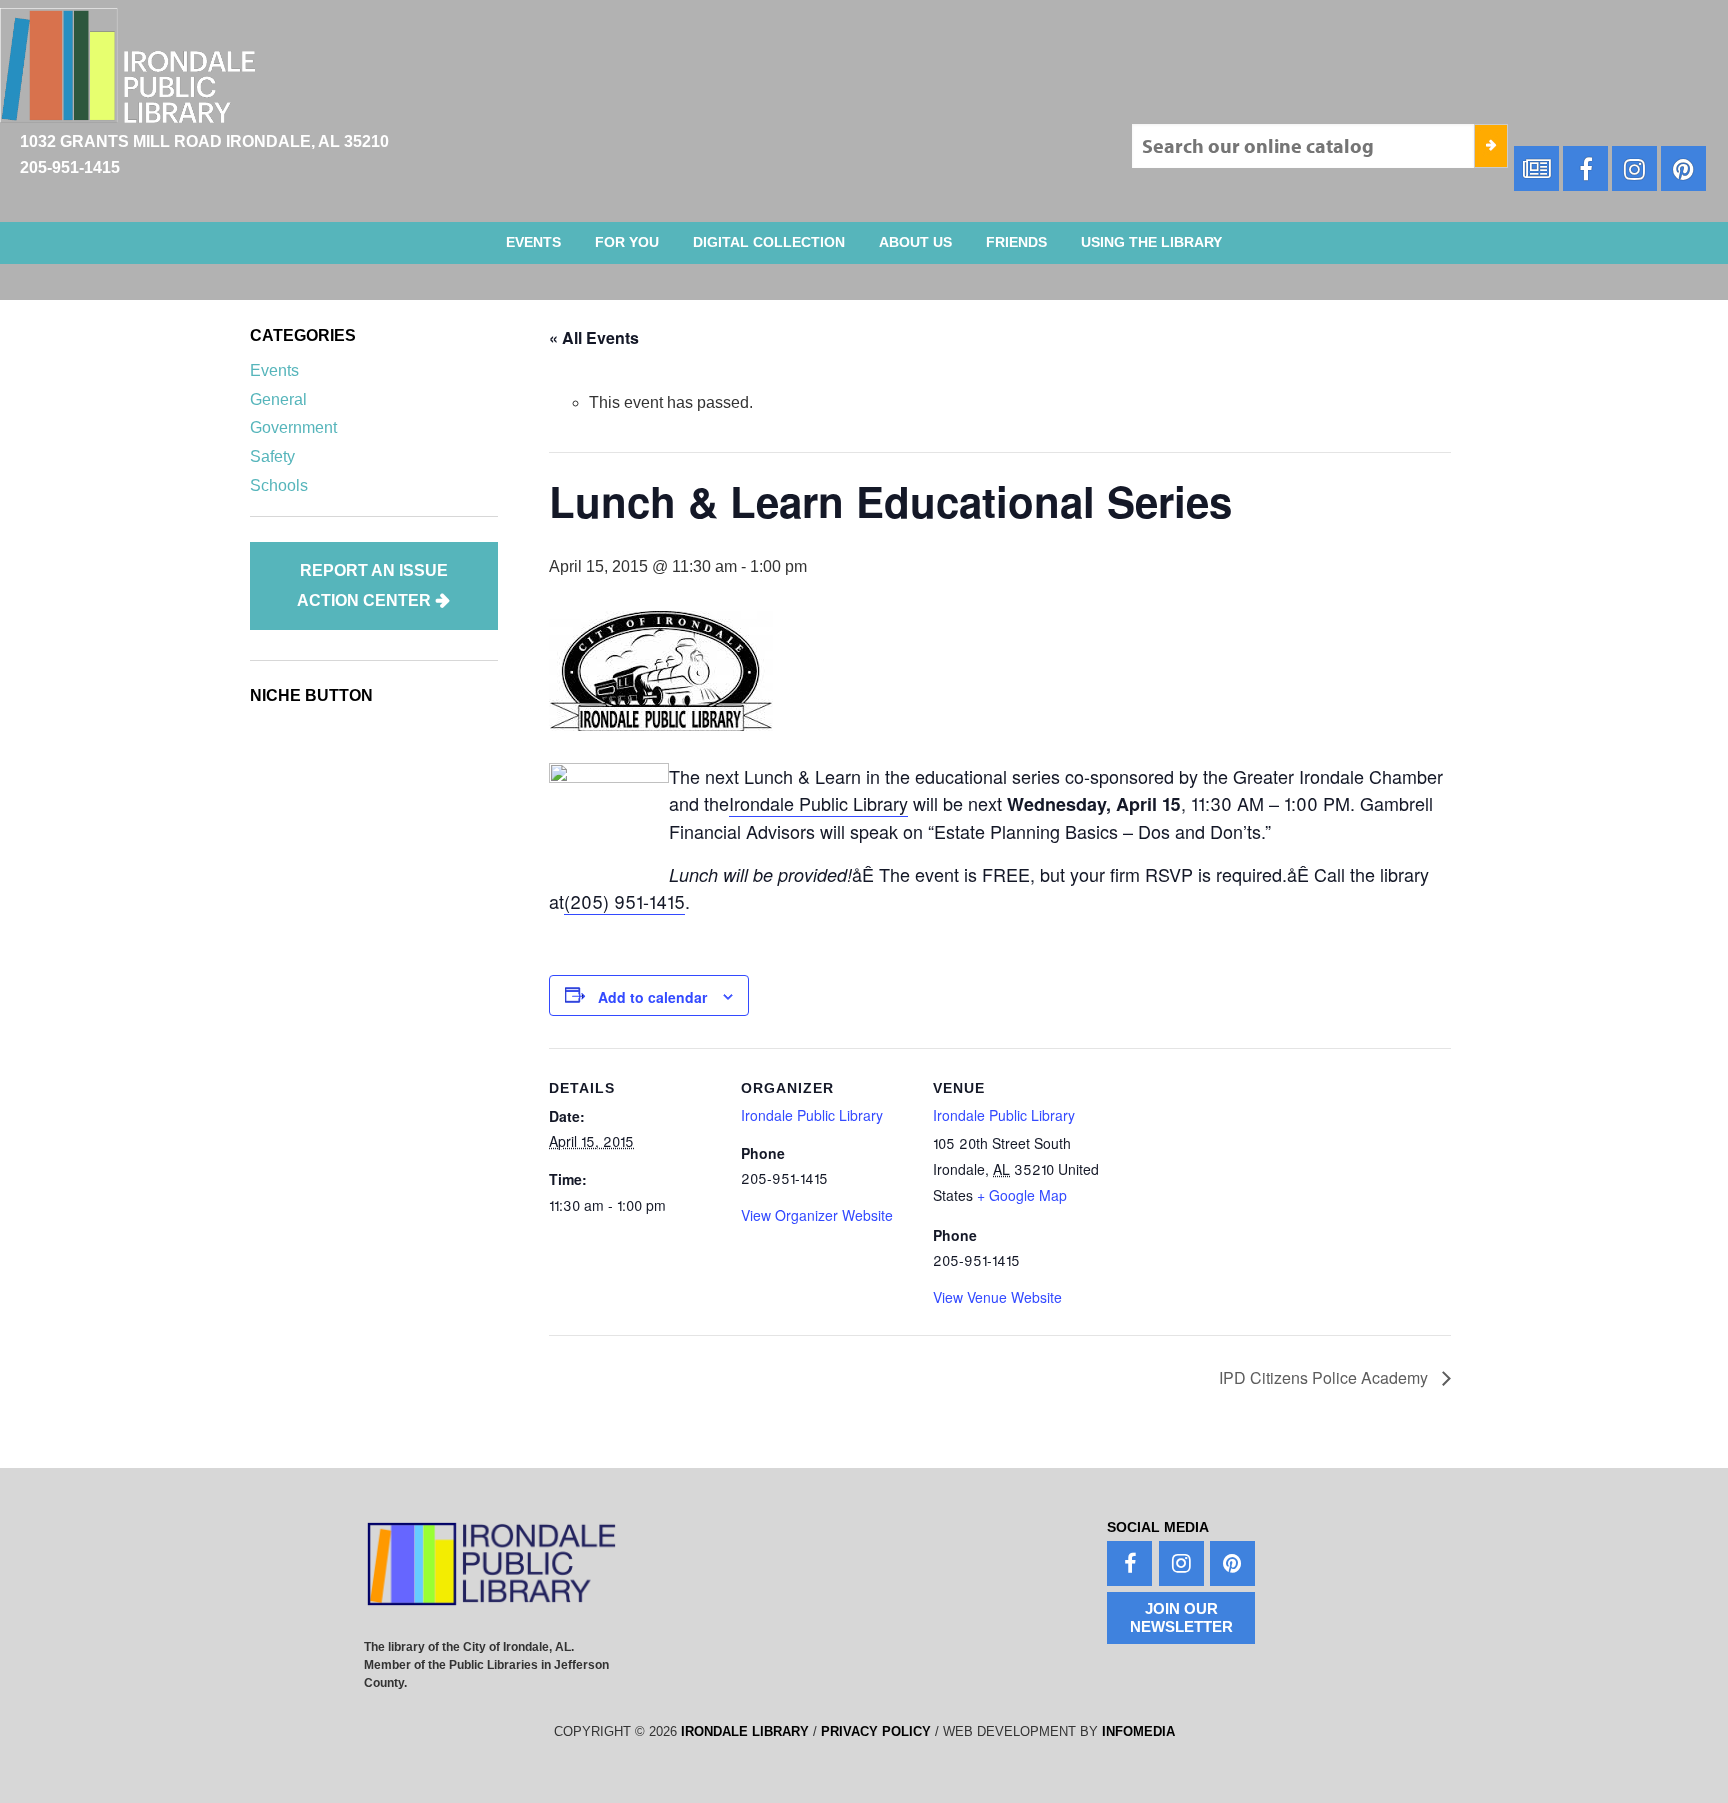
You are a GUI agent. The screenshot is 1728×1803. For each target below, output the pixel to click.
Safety (272, 456)
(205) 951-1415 (624, 901)
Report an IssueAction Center (372, 585)
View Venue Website (997, 1297)
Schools (279, 485)
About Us (915, 242)
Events (533, 242)
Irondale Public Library (818, 803)
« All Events (594, 337)
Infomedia (1138, 1731)
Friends (1016, 242)
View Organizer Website (817, 1215)
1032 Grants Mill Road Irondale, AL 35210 (204, 141)
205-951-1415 (70, 167)
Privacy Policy (876, 1731)
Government (293, 427)
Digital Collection (769, 242)
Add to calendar (652, 997)
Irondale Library (745, 1731)
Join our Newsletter (1181, 1617)
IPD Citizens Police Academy (1325, 1377)
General (278, 399)
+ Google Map (1022, 1195)
